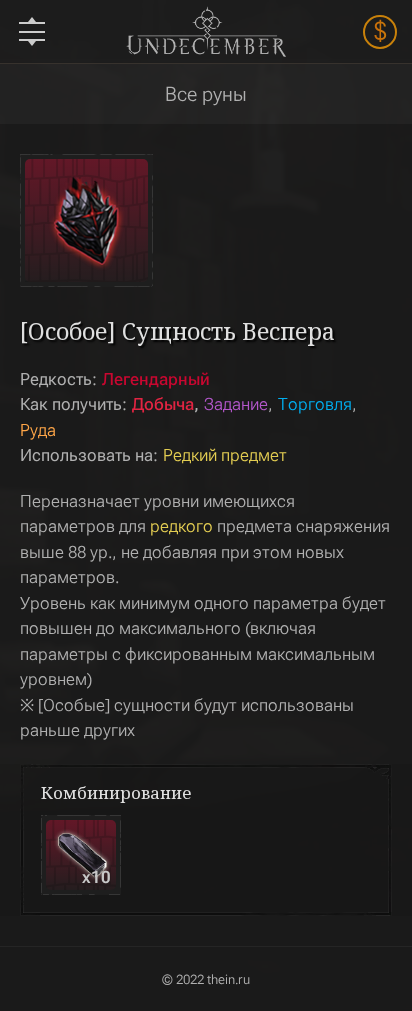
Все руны (206, 94)
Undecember (205, 31)
